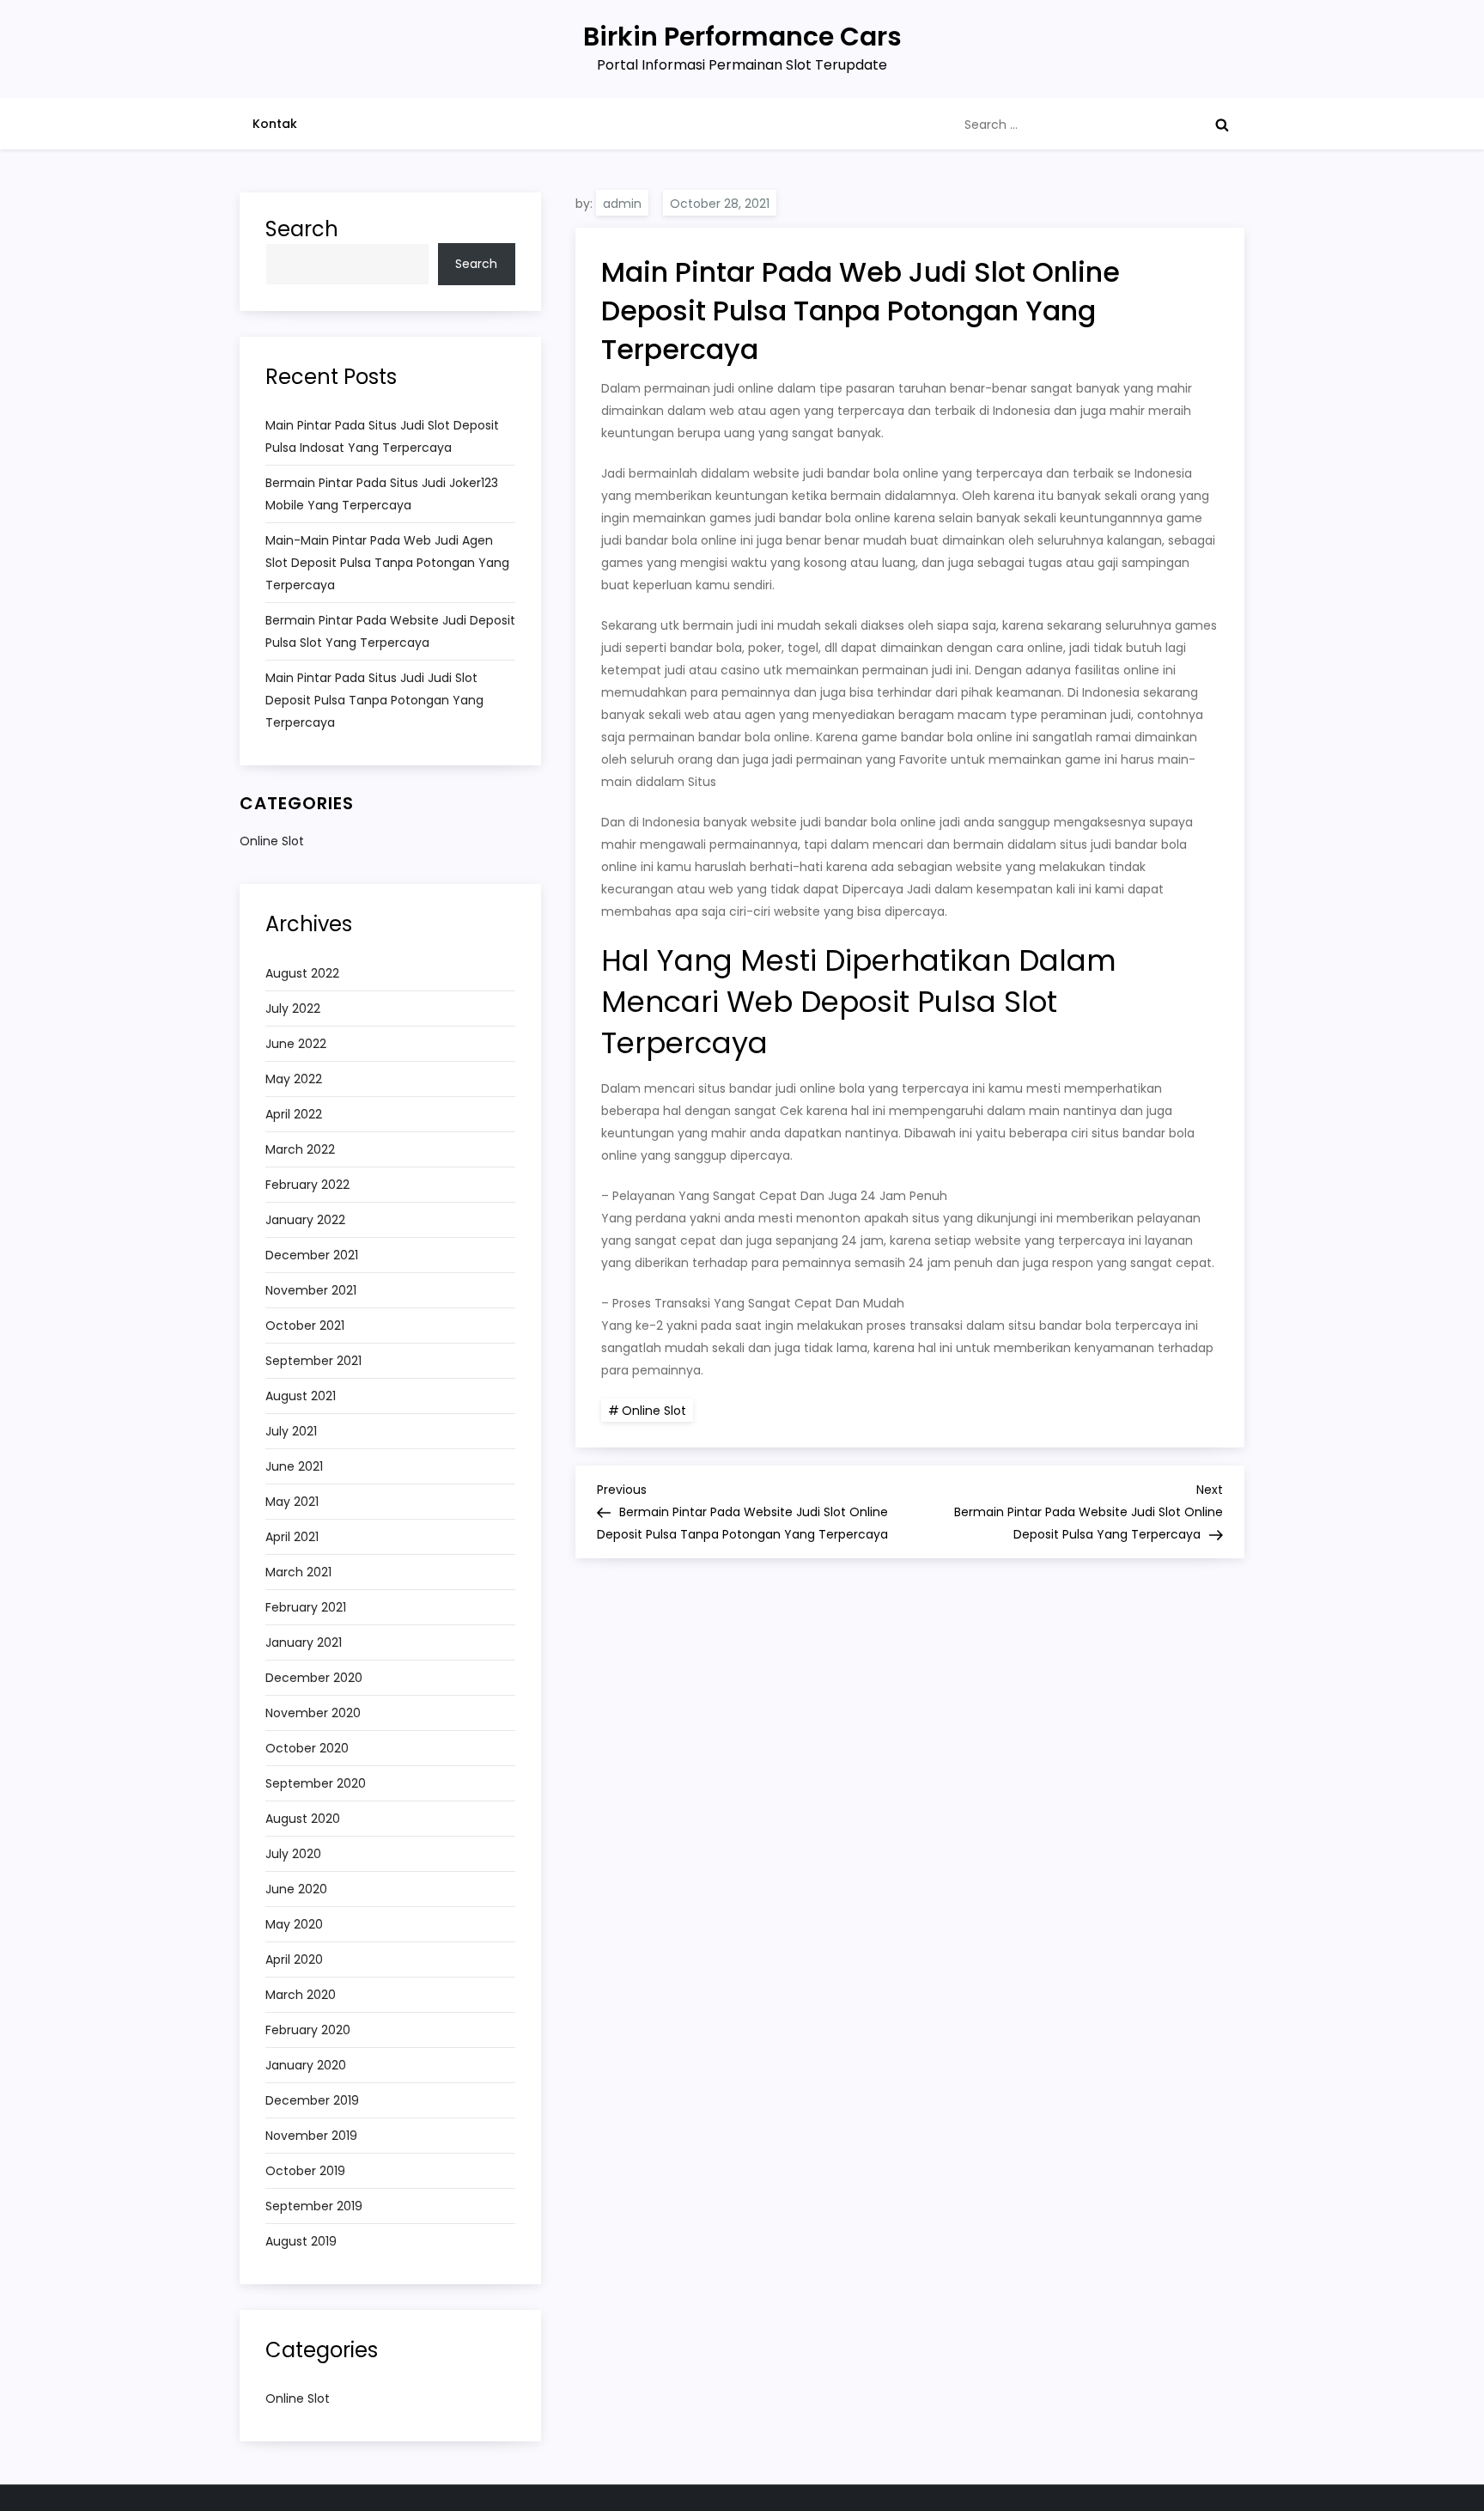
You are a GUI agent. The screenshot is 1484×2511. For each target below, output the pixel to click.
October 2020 (307, 1748)
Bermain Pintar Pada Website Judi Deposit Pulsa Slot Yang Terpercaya (390, 631)
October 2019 (305, 2171)
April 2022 (294, 1114)
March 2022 (300, 1149)
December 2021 (312, 1255)
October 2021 (305, 1326)
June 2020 (296, 1889)
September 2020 (316, 1783)
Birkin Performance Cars (742, 37)
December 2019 (312, 2100)
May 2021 (292, 1502)
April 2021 (292, 1537)
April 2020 (294, 1959)
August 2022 (302, 973)
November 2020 (313, 1713)
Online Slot (654, 1411)
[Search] (1222, 125)
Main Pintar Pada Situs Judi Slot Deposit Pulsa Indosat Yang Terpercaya (382, 436)
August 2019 (301, 2241)
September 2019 (314, 2206)
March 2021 (298, 1572)
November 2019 (311, 2136)
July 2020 (293, 1854)
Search (302, 229)
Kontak (275, 124)
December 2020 (314, 1678)
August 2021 (301, 1396)
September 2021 (313, 1361)
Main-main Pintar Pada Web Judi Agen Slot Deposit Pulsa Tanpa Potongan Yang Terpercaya (387, 563)
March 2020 (301, 1995)
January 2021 (304, 1643)
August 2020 (303, 1819)
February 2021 (306, 1607)
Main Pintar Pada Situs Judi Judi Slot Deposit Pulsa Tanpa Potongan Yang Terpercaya (374, 700)
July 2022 (293, 1009)
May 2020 (294, 1924)
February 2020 (308, 2030)
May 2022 (294, 1079)
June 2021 (294, 1466)
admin (622, 204)
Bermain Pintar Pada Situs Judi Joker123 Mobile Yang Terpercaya (382, 494)
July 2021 (291, 1431)
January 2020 (306, 2065)
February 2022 (307, 1185)
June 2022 (296, 1044)
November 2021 (311, 1290)
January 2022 (305, 1220)
